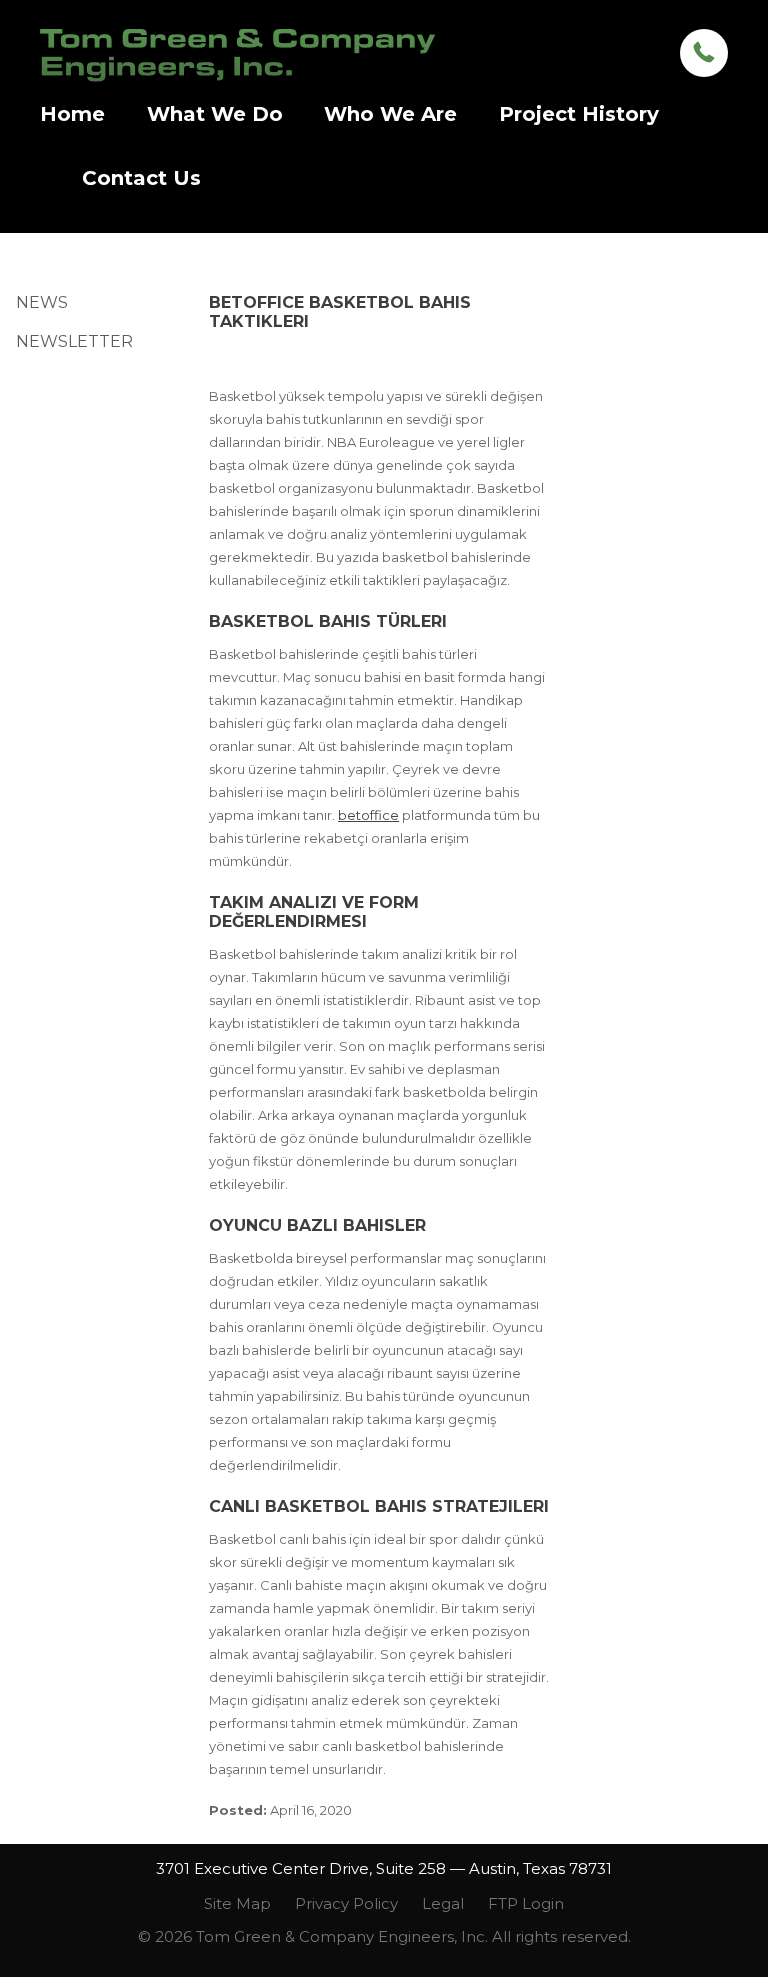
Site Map (237, 1903)
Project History (579, 114)
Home (72, 114)
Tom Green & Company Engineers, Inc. (237, 55)
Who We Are (390, 114)
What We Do (215, 114)
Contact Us (141, 178)
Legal (443, 1903)
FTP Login (526, 1903)
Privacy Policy (346, 1903)
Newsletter (74, 341)
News (42, 302)
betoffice (368, 815)
